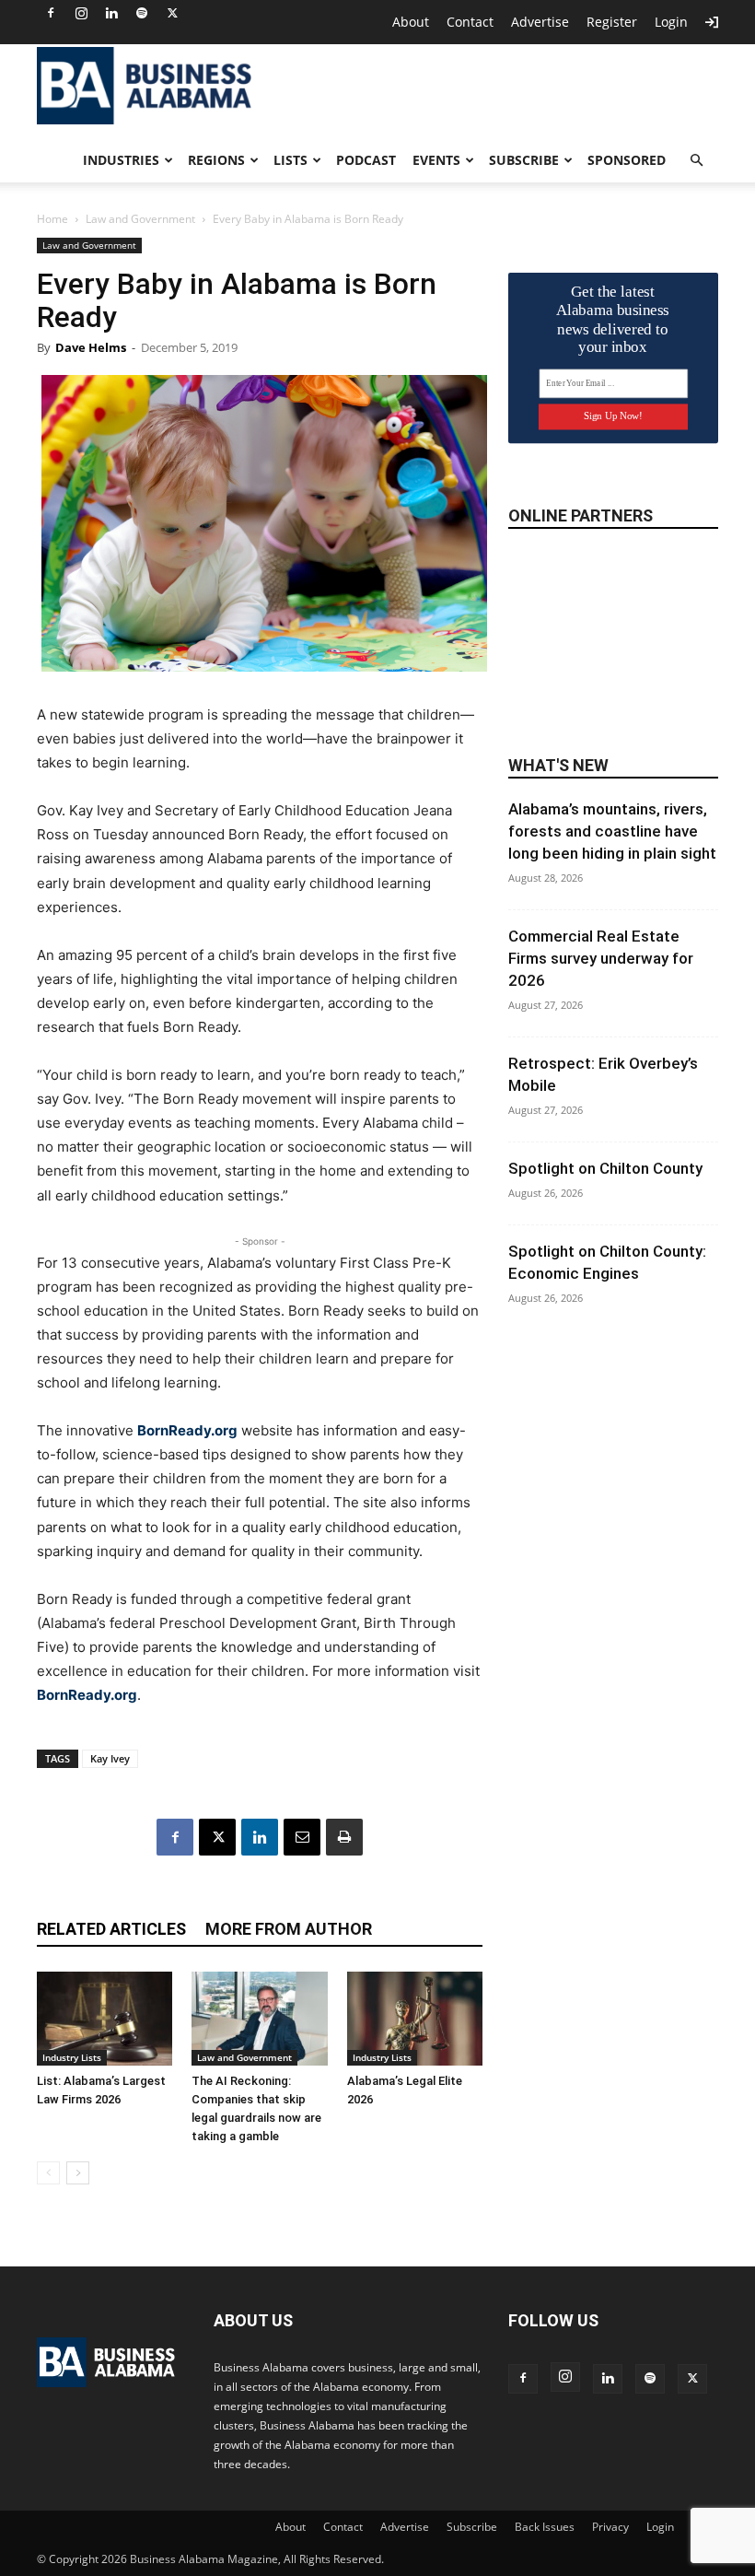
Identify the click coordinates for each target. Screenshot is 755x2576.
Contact (470, 22)
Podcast (366, 160)
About (411, 22)
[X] (172, 13)
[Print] (344, 1837)
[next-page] (78, 2173)
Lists (290, 160)
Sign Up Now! (613, 416)
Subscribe (524, 160)
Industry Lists (72, 2057)
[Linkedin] (111, 13)
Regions (216, 160)
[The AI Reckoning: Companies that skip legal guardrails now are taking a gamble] (259, 2018)
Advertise (540, 22)
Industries (121, 160)
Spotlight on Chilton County (605, 1168)
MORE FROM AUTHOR (289, 1929)
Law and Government (140, 219)
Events (436, 160)
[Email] (302, 1837)
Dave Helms (91, 347)
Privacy (610, 2527)
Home (52, 219)
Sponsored (627, 160)
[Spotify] (142, 13)
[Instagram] (81, 13)
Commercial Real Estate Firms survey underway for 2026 (601, 958)
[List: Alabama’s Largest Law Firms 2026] (105, 2018)
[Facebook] (51, 13)
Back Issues (545, 2527)
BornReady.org (187, 1430)
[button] (696, 161)
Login (671, 22)
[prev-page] (48, 2173)
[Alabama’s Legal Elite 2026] (415, 2018)
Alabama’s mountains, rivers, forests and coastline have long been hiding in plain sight (612, 831)
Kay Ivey (110, 1758)
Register (612, 22)
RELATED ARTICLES (111, 1929)
